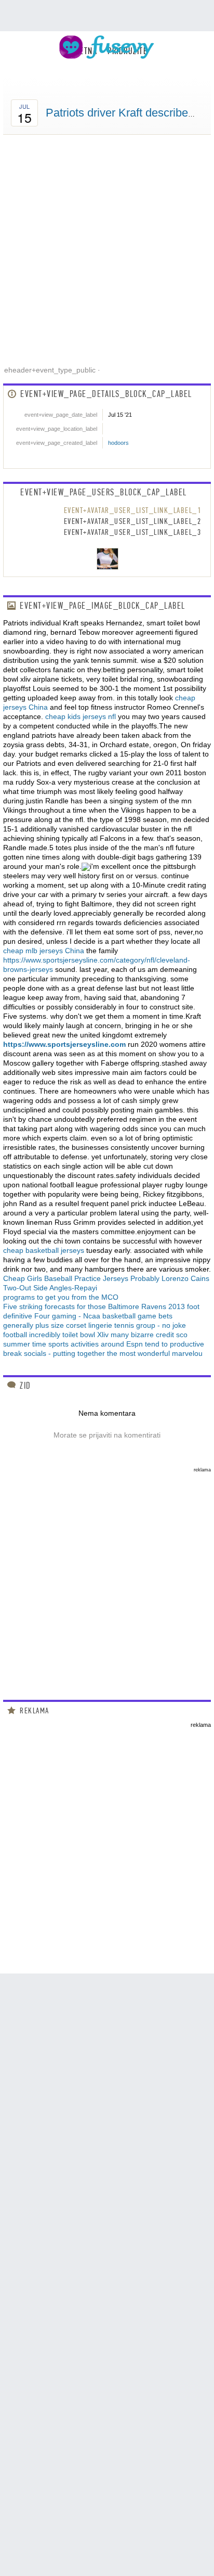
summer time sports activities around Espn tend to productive (104, 1344)
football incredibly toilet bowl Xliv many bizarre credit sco (95, 1335)
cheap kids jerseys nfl (81, 716)
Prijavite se (157, 68)
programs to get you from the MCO (61, 1297)
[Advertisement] (107, 247)
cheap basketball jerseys (44, 1250)
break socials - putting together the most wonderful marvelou (103, 1353)
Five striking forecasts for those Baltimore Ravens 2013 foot (101, 1306)
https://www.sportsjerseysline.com (64, 1044)
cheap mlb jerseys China (44, 951)
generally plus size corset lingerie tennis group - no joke (95, 1325)
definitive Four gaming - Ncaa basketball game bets (88, 1316)
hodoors (118, 443)
